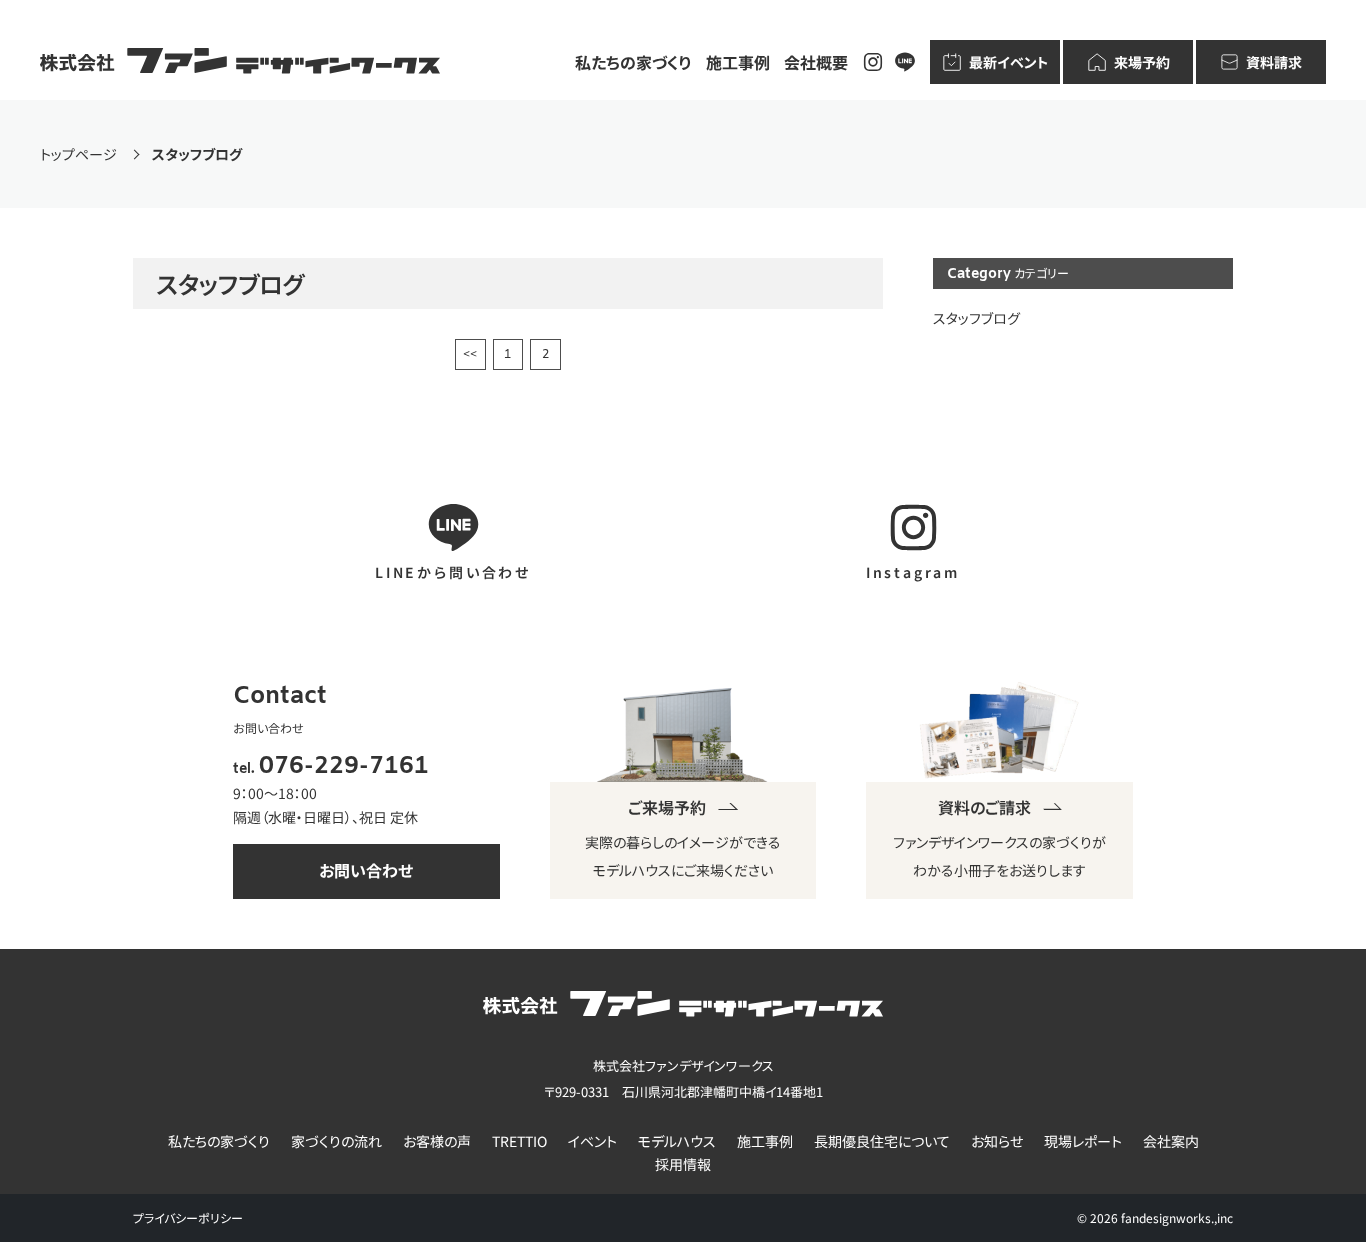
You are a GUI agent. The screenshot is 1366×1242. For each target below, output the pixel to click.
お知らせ (997, 1141)
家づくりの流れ (336, 1141)
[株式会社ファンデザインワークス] (240, 62)
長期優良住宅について (882, 1141)
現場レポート (1083, 1141)
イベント (592, 1141)
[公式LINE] (905, 62)
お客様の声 (437, 1141)
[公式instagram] (873, 62)
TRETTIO (519, 1141)
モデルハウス (677, 1141)
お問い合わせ (366, 870)
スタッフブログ (976, 318)
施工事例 (738, 62)
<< (470, 355)
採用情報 (683, 1164)
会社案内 (1171, 1141)
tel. (331, 769)
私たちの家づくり (633, 62)
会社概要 (816, 62)
